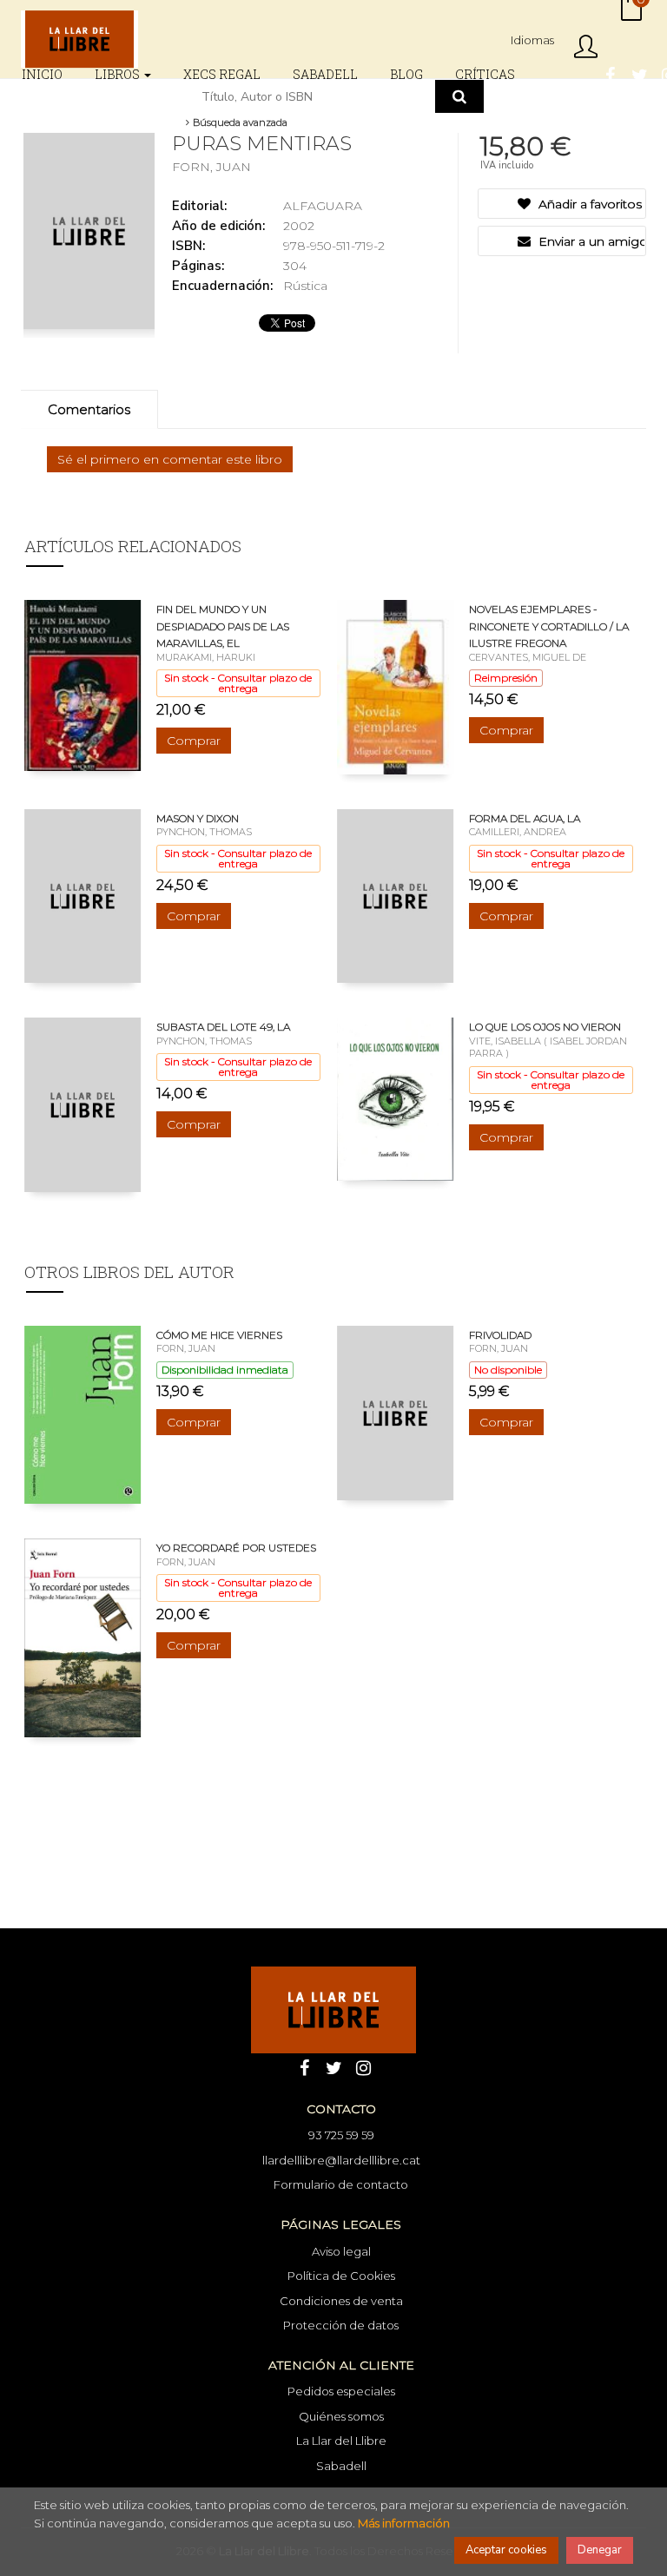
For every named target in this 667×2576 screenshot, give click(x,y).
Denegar (600, 2550)
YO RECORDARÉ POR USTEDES (236, 1548)
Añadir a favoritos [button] (588, 204)
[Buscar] (459, 96)
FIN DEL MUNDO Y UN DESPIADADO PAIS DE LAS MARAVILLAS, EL (223, 626)
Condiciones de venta (341, 2301)
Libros (119, 74)
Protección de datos (341, 2325)
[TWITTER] (639, 74)
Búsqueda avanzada (239, 122)
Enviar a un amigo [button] (590, 241)
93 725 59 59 (341, 2135)
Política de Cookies (341, 2276)
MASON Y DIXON (198, 818)
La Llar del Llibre (341, 2441)
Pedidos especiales (341, 2391)
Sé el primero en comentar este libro (170, 459)
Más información (404, 2523)
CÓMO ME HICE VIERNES (219, 1335)
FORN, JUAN (211, 167)
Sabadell (341, 2466)
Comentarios (89, 409)
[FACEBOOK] (610, 74)
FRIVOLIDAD (500, 1335)
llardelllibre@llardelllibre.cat (341, 2160)
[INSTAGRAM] (363, 2066)
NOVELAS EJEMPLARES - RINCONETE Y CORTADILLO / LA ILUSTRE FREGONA (549, 626)
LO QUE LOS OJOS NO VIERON (545, 1027)
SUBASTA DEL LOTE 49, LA (223, 1027)
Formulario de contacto (341, 2184)
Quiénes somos (341, 2416)
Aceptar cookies (506, 2550)
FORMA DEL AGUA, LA (525, 818)
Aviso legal (341, 2251)
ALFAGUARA (323, 206)
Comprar (194, 741)
